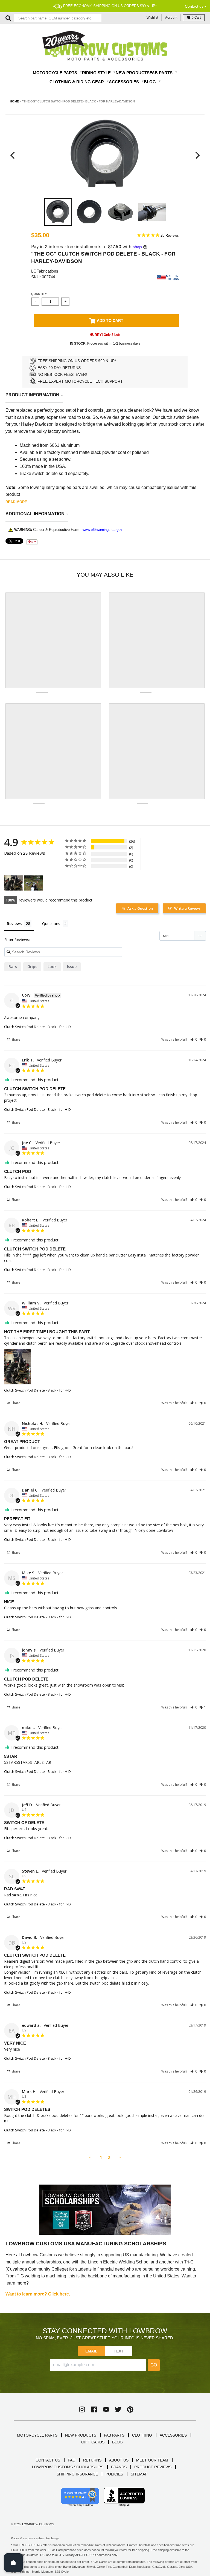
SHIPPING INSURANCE (77, 2474)
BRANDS (119, 2467)
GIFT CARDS (93, 2442)
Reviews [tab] (14, 924)
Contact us (194, 6)
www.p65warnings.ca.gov (102, 530)
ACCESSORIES (173, 2435)
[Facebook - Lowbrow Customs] (94, 2409)
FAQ (72, 2460)
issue (72, 967)
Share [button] (15, 1039)
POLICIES (114, 2474)
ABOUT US (119, 2460)
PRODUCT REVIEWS (153, 2467)
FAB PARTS (114, 2435)
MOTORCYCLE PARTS (37, 2435)
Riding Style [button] (97, 73)
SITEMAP (139, 2474)
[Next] (197, 155)
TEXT (119, 2351)
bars (13, 967)
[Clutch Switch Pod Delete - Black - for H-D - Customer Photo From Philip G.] (34, 883)
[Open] (13, 2563)
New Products (133, 73)
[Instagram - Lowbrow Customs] (82, 2409)
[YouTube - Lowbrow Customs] (106, 2409)
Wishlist (152, 18)
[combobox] (58, 18)
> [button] (120, 2157)
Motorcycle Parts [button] (56, 73)
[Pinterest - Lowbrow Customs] (130, 2409)
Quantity (39, 294)
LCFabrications (45, 271)
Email (91, 2351)
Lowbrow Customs (38, 2524)
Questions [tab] (51, 924)
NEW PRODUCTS (81, 2435)
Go (154, 2365)
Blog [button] (150, 82)
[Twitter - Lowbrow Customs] (118, 2409)
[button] (194, 1039)
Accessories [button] (124, 82)
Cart (196, 18)
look (52, 967)
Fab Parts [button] (162, 73)
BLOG (117, 2442)
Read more (16, 502)
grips (32, 967)
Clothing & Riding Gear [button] (77, 82)
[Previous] (13, 155)
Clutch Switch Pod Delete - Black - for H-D (37, 1027)
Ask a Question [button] (140, 908)
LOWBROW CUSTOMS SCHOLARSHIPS (68, 2467)
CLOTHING (142, 2435)
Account (171, 18)
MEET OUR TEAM (152, 2460)
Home (14, 101)
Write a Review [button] (187, 908)
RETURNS (92, 2460)
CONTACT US (48, 2460)
